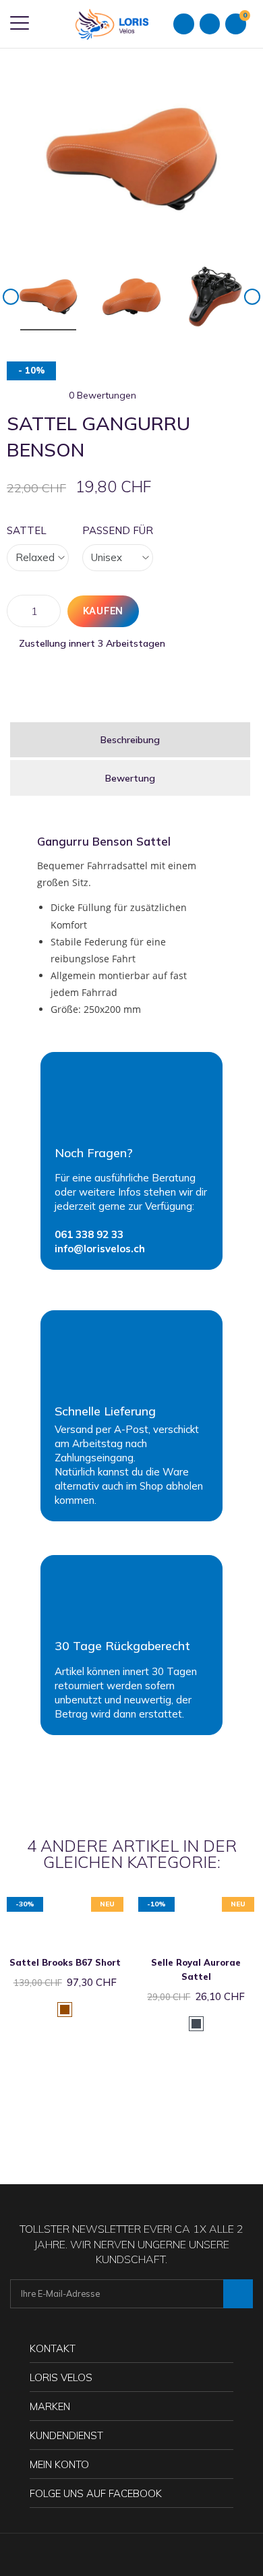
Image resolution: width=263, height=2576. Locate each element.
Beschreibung (130, 740)
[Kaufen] (51, 1903)
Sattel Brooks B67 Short (65, 1962)
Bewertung (130, 778)
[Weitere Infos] (79, 1903)
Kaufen (104, 611)
